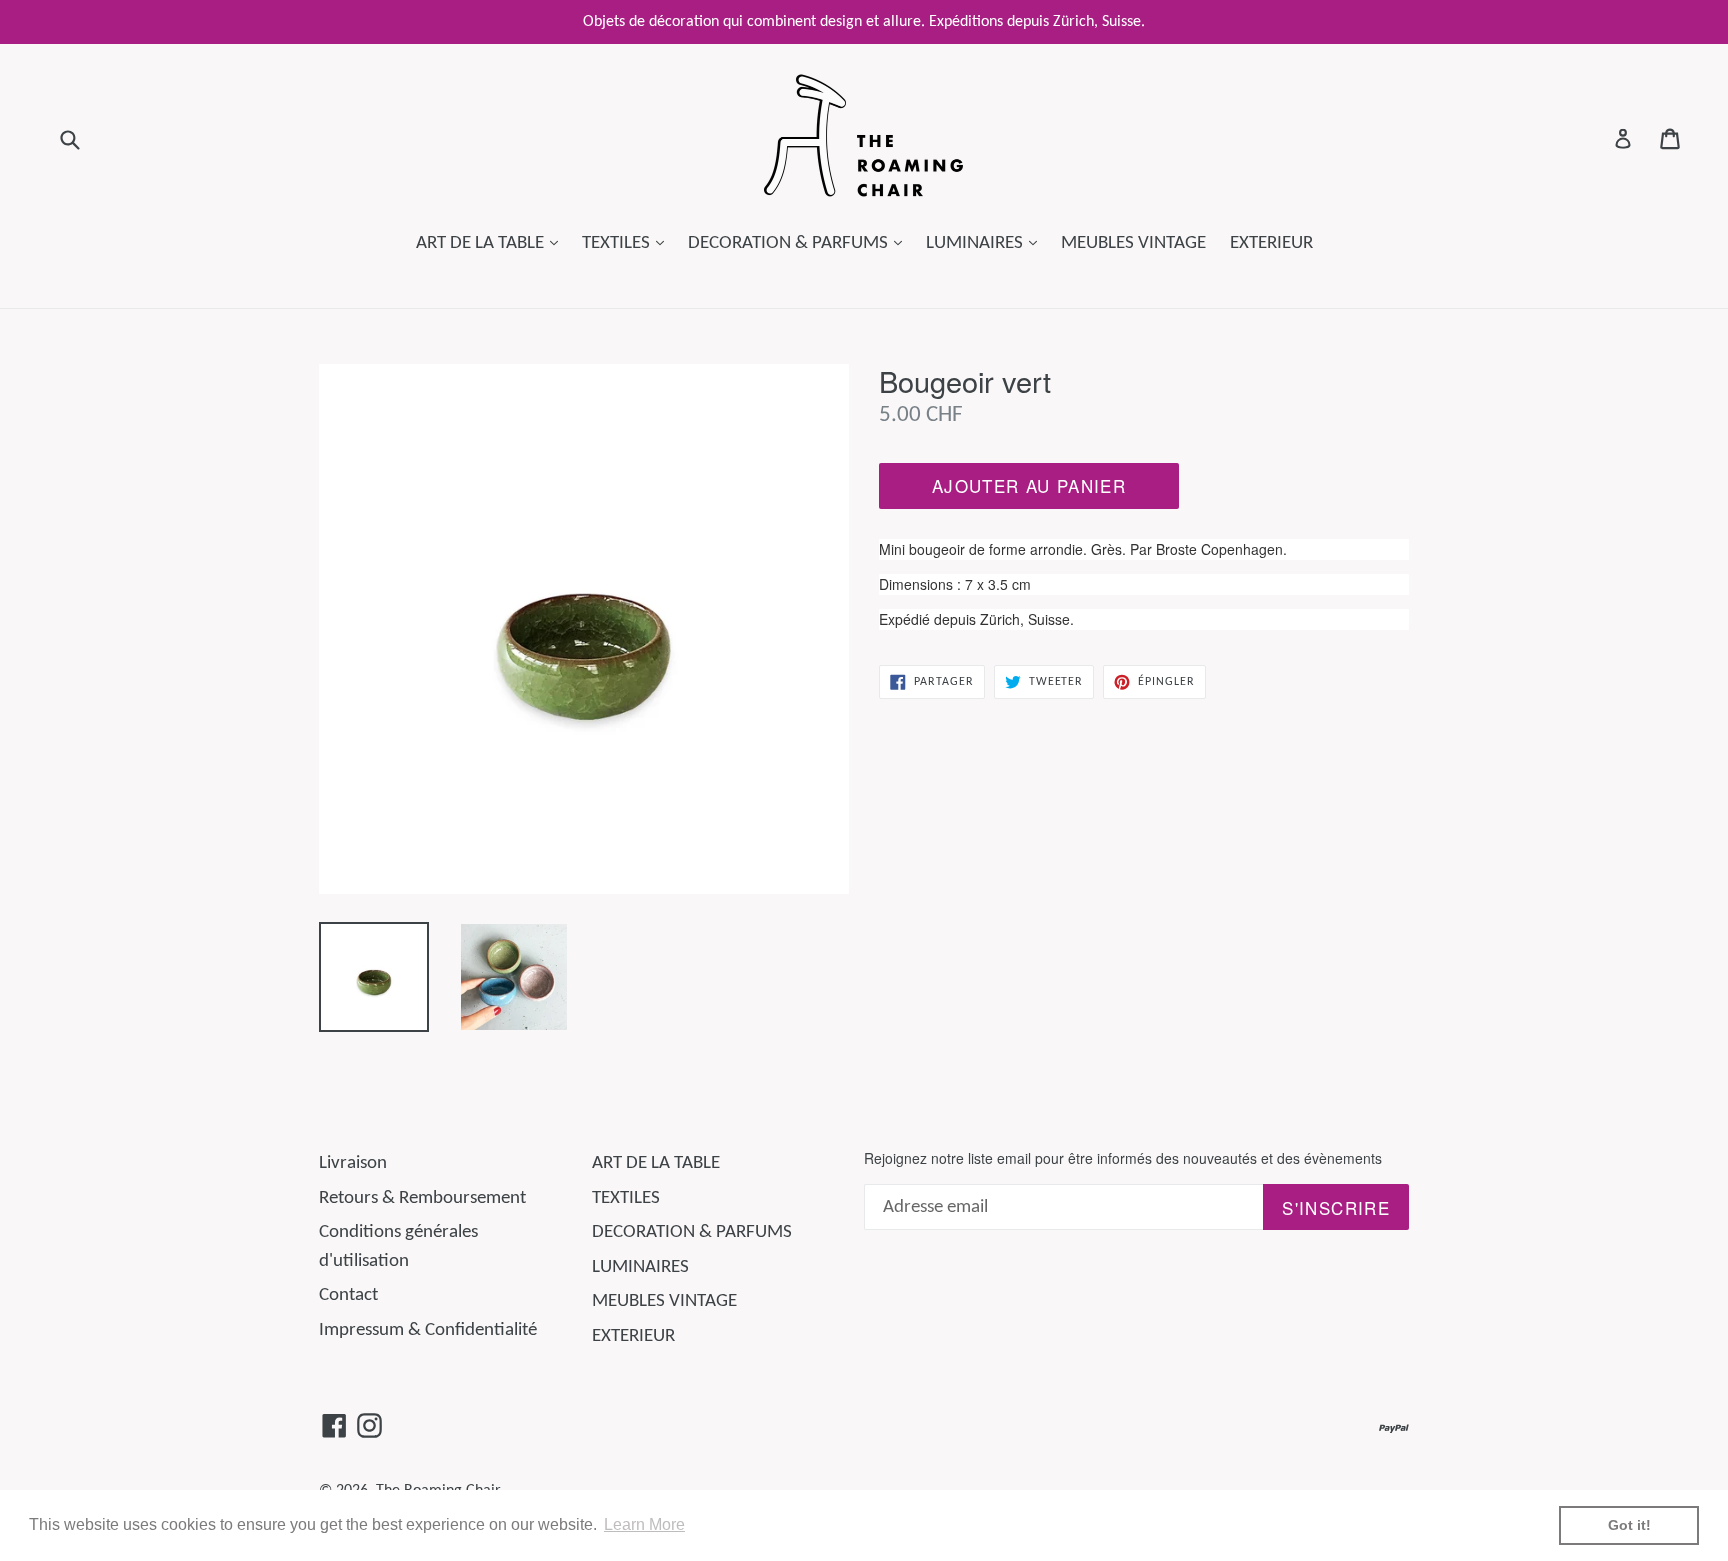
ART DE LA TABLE (492, 243)
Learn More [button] (644, 1524)
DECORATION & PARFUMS (800, 243)
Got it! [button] (1629, 1525)
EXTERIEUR (1271, 243)
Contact (348, 1295)
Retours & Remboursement (422, 1198)
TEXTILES (628, 243)
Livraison (353, 1163)
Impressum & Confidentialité (428, 1330)
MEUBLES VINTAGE (1133, 243)
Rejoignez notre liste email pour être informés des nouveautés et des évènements (1123, 1158)
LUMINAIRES (986, 243)
